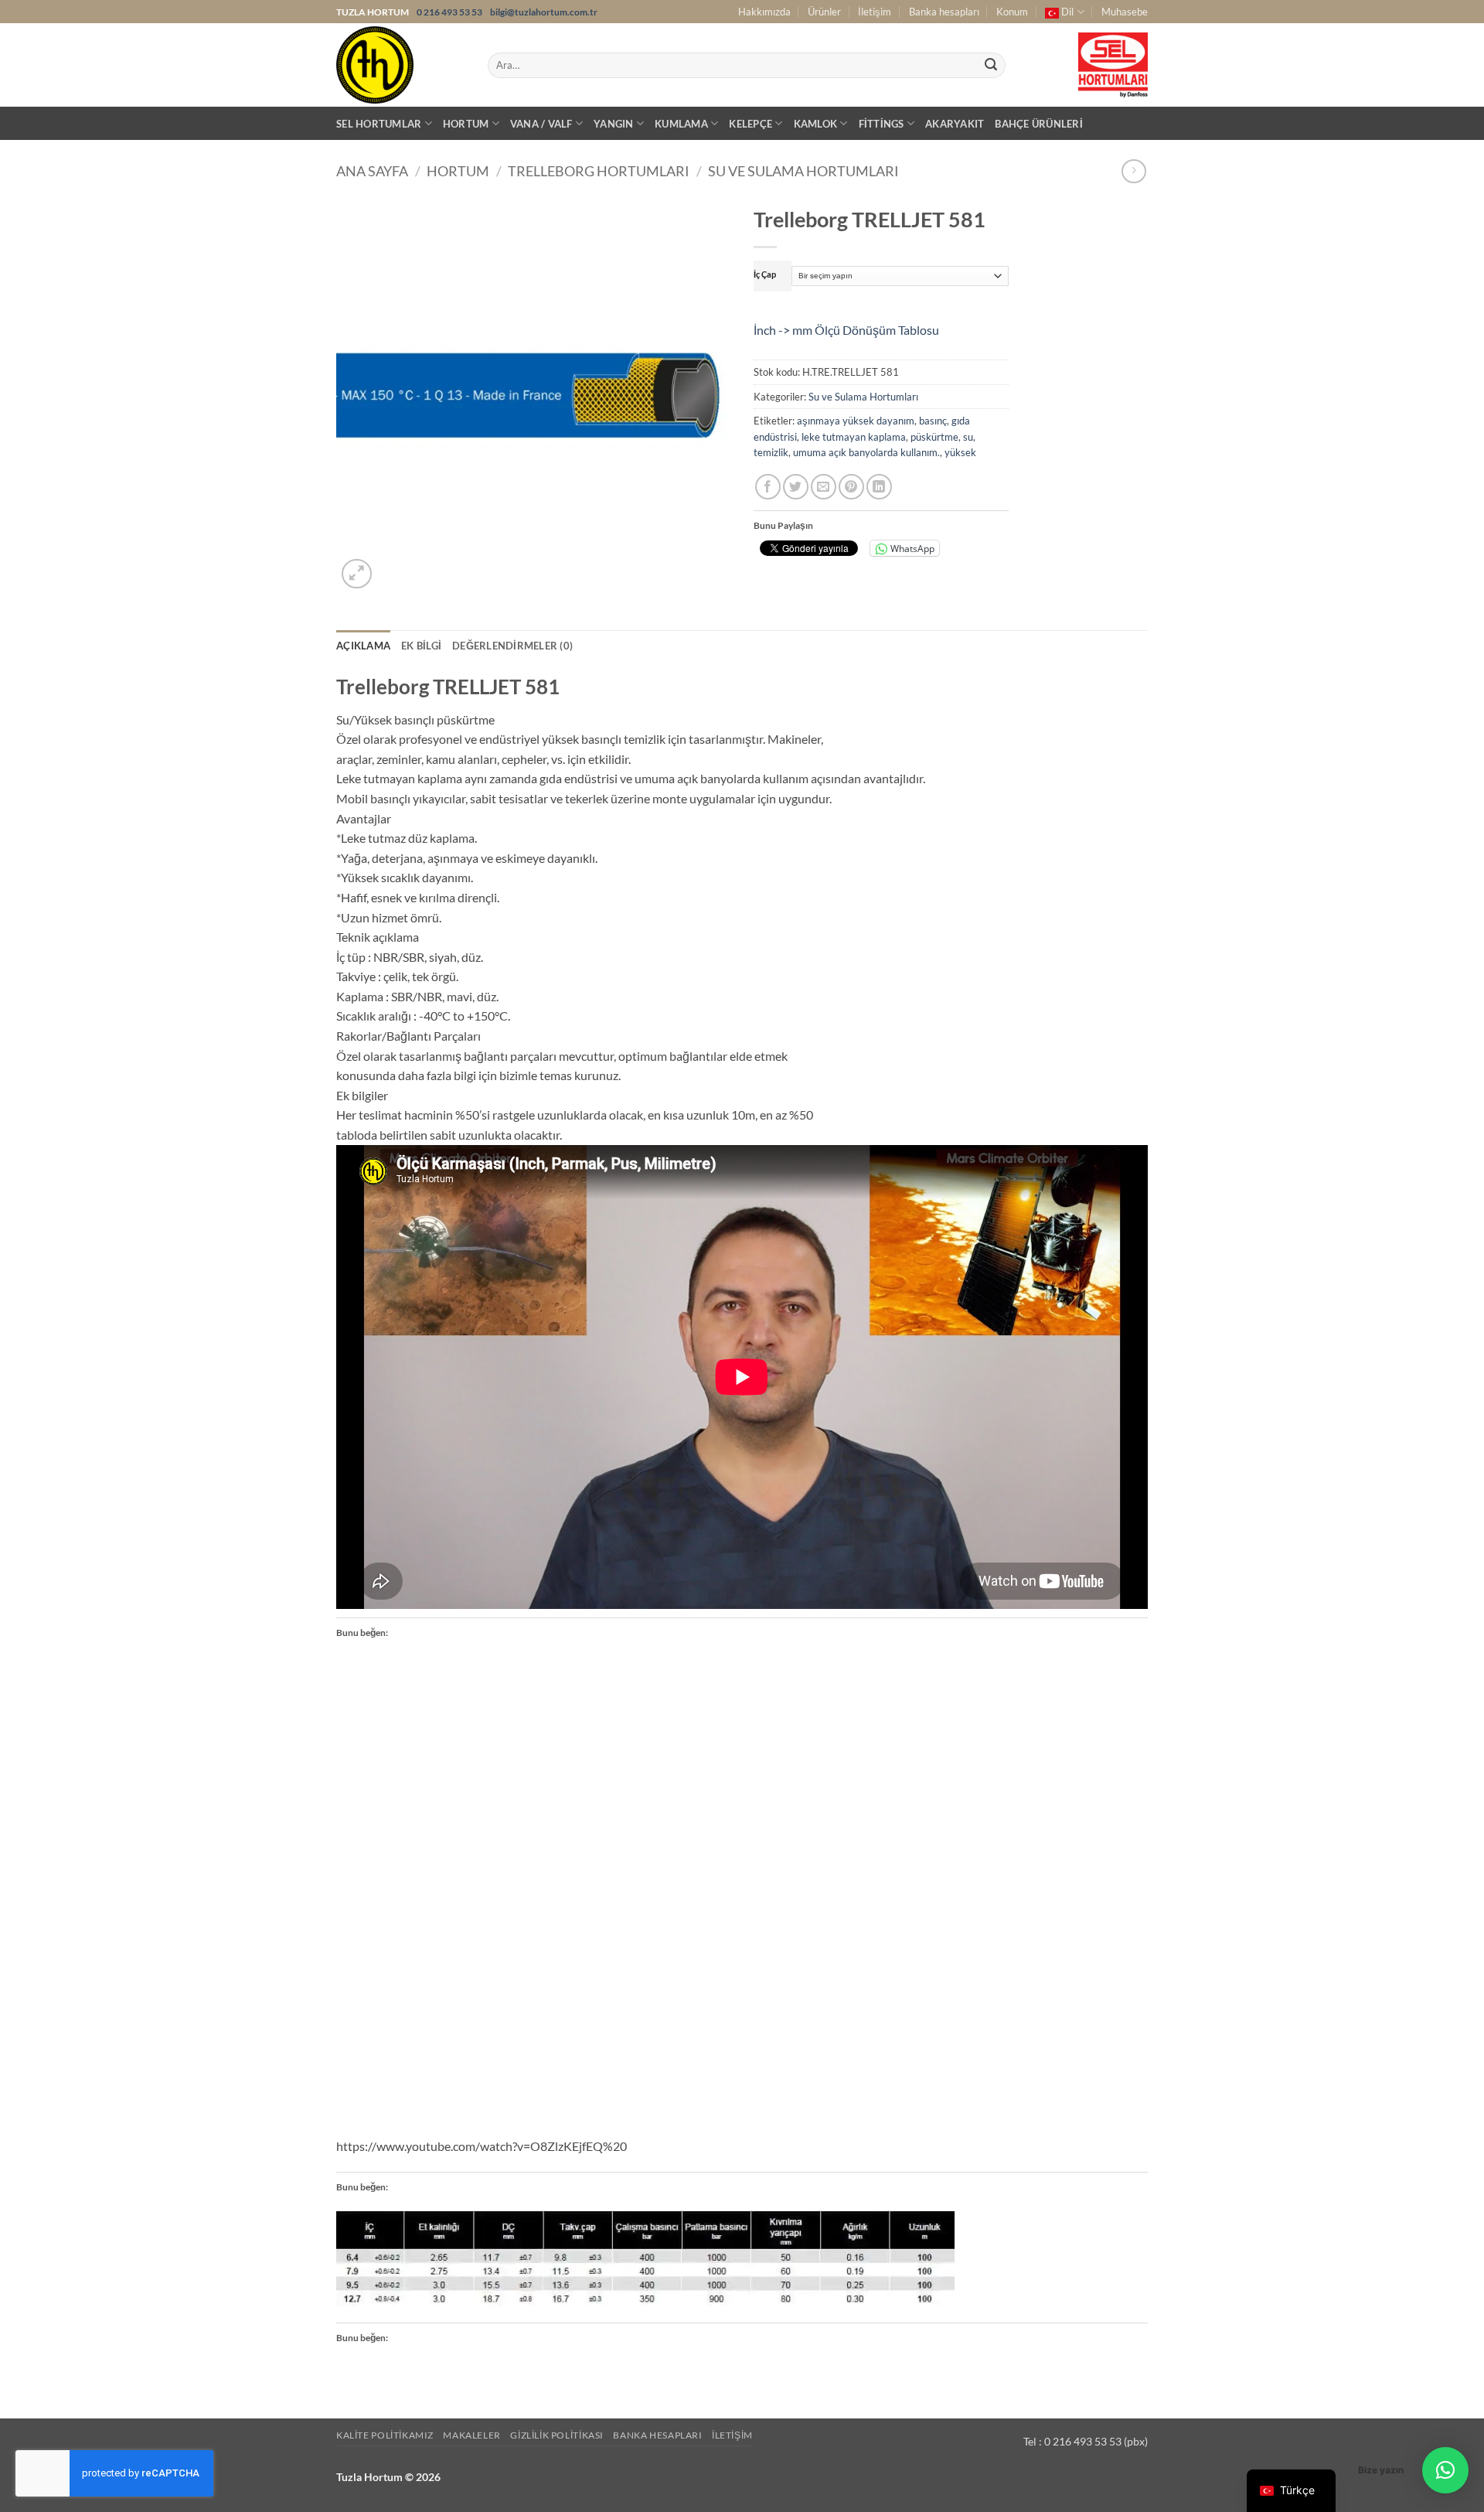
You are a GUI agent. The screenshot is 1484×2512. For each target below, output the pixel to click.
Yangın (614, 124)
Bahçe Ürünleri (1039, 124)
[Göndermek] (991, 66)
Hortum (466, 124)
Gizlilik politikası (557, 2435)
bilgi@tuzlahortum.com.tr (544, 12)
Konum (1012, 12)
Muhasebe (1125, 12)
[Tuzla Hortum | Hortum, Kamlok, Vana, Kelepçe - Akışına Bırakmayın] (400, 65)
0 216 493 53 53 (450, 12)
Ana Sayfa (372, 171)
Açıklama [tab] (363, 646)
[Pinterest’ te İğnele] (851, 487)
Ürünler (824, 12)
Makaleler (472, 2435)
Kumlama (681, 124)
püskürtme (934, 437)
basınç (933, 421)
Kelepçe (751, 124)
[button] (357, 574)
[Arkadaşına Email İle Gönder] (824, 487)
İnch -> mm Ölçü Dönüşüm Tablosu (846, 330)
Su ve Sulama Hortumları (803, 171)
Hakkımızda (764, 12)
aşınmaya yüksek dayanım (856, 421)
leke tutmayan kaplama (854, 437)
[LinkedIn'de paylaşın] (879, 487)
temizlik (771, 452)
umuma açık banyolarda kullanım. (866, 452)
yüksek (960, 452)
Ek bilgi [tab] (421, 646)
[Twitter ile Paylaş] (796, 487)
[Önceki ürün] (1133, 171)
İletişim (875, 12)
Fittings (882, 124)
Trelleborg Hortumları (599, 171)
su (968, 437)
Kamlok (816, 124)
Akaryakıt (955, 124)
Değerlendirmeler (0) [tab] (512, 646)
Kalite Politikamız (385, 2435)
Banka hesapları (944, 12)
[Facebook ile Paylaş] (768, 487)
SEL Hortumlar (379, 124)
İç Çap (765, 274)
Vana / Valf (541, 124)
